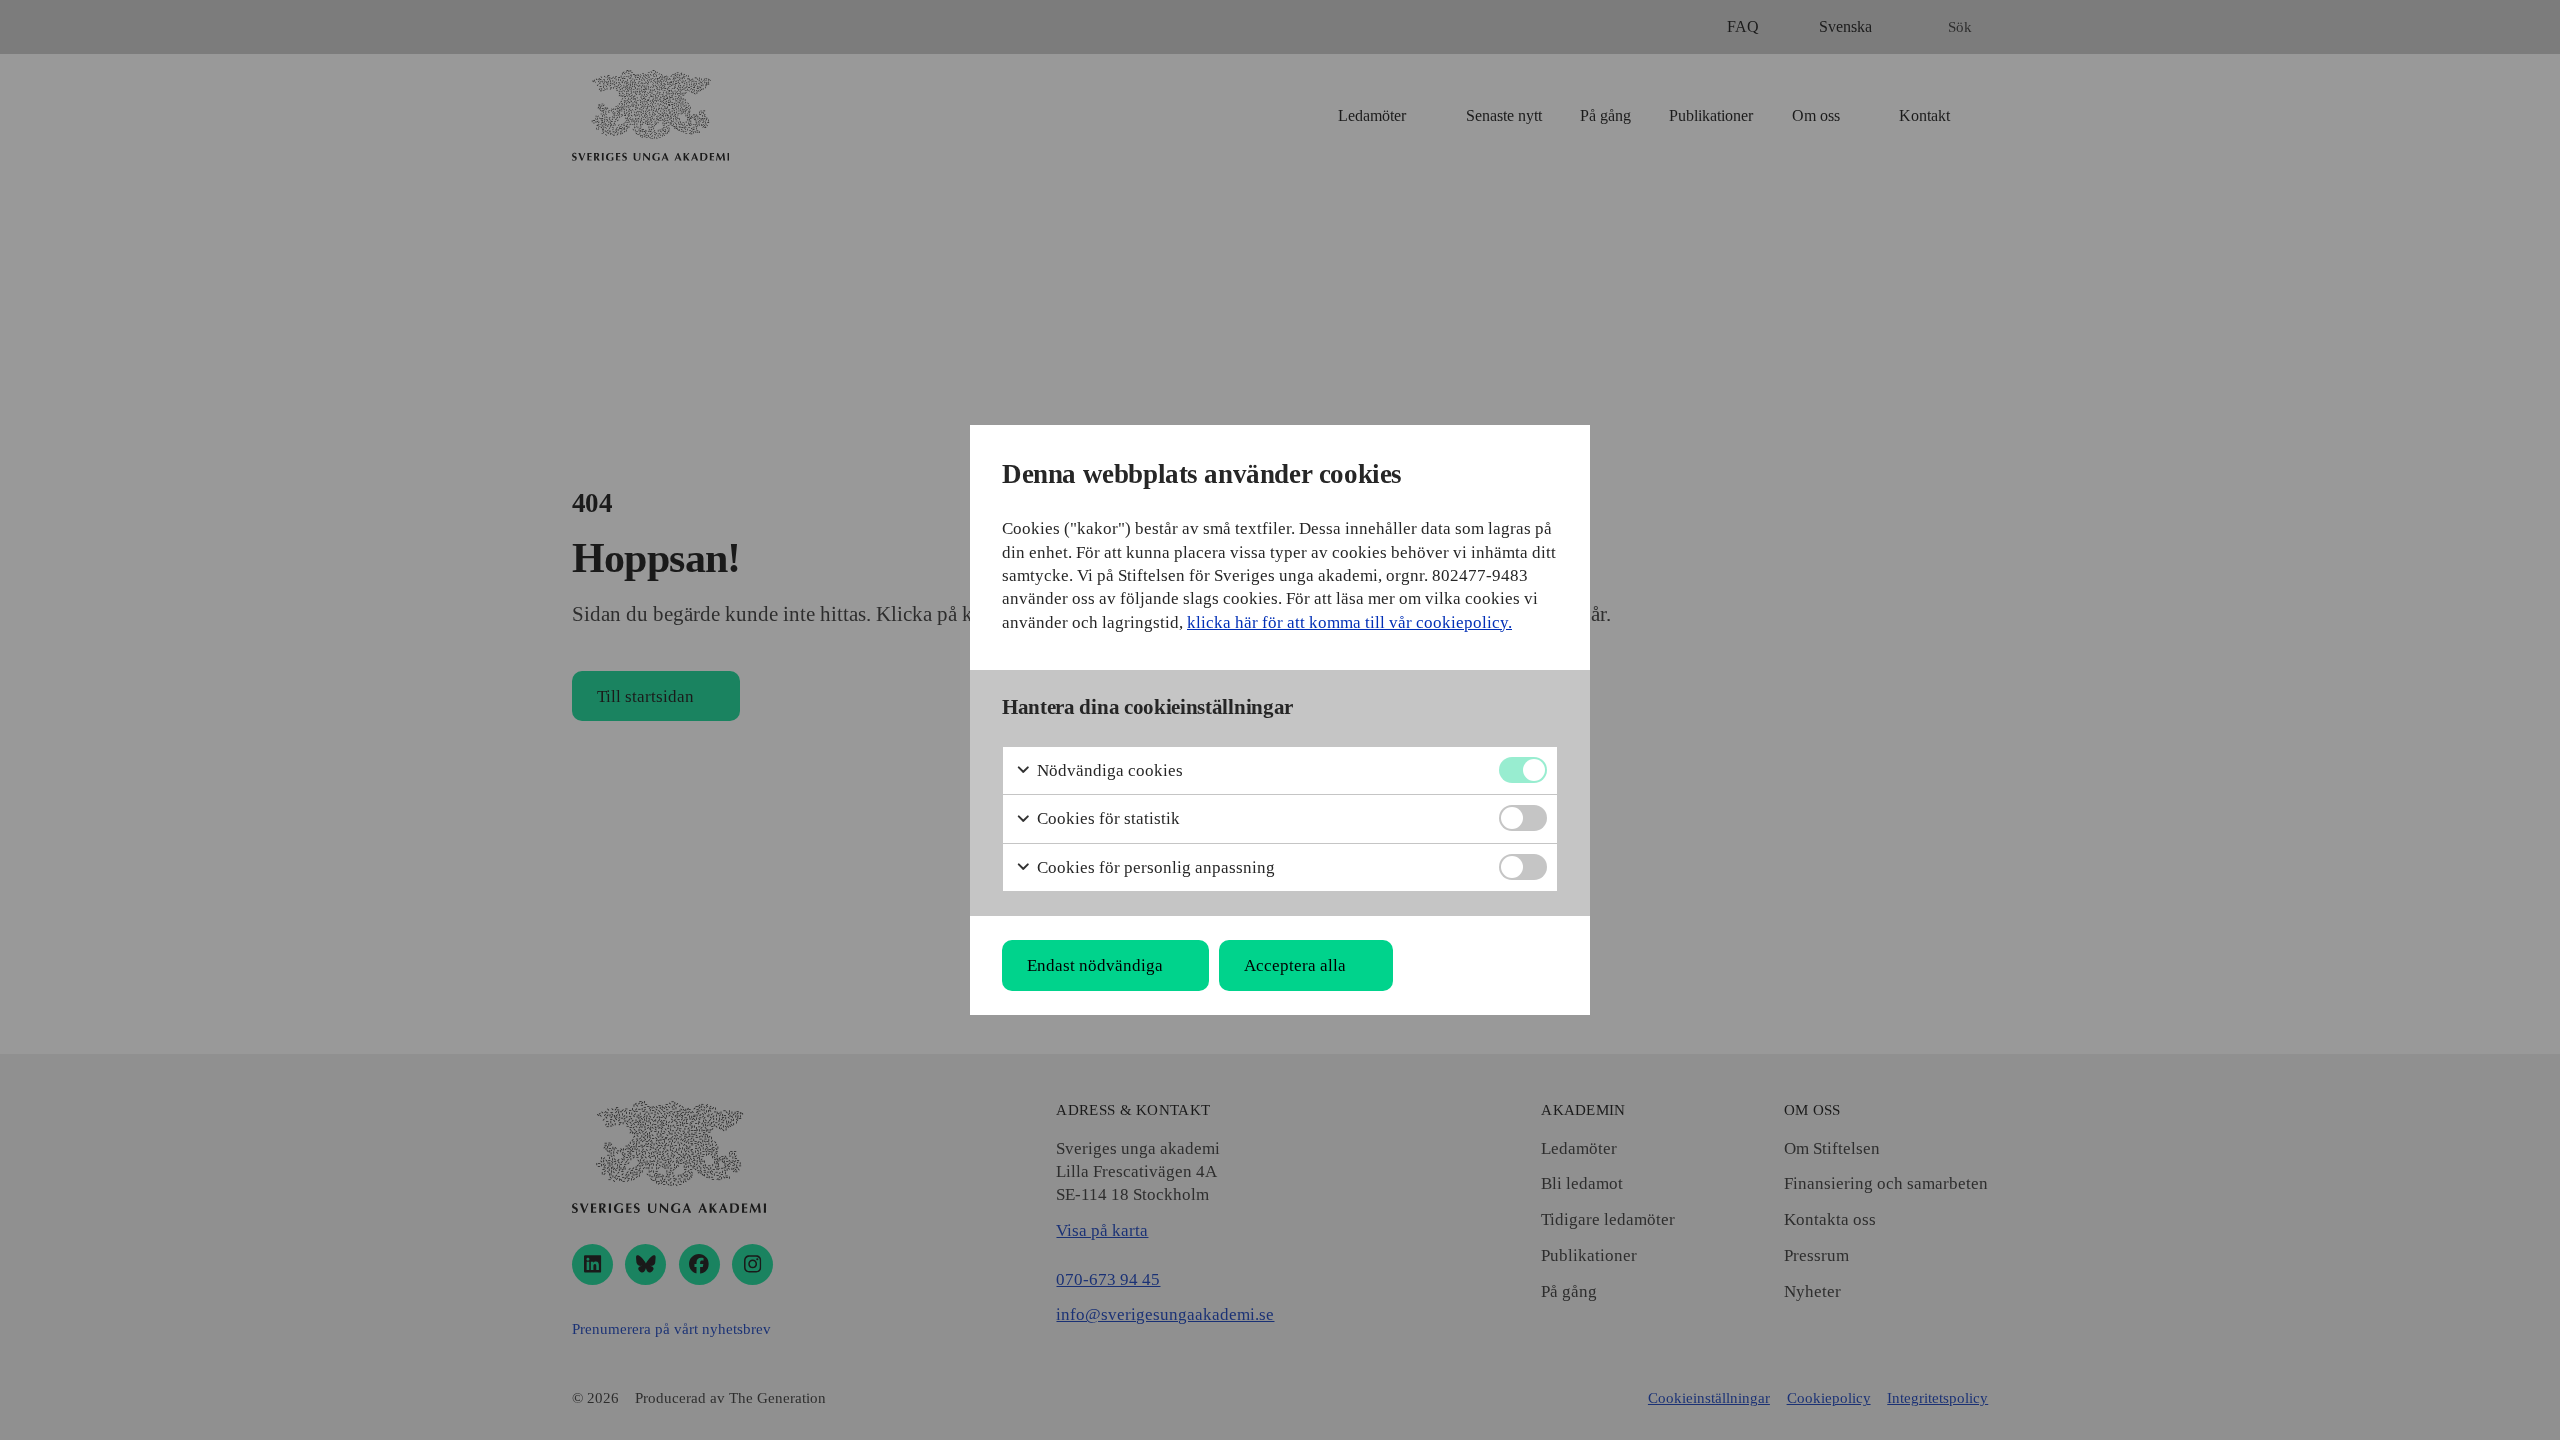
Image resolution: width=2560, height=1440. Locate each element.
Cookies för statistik (1106, 818)
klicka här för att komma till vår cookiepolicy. (1349, 622)
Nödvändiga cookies (1108, 770)
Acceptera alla (1295, 965)
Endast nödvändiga (1095, 965)
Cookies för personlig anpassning (1154, 867)
